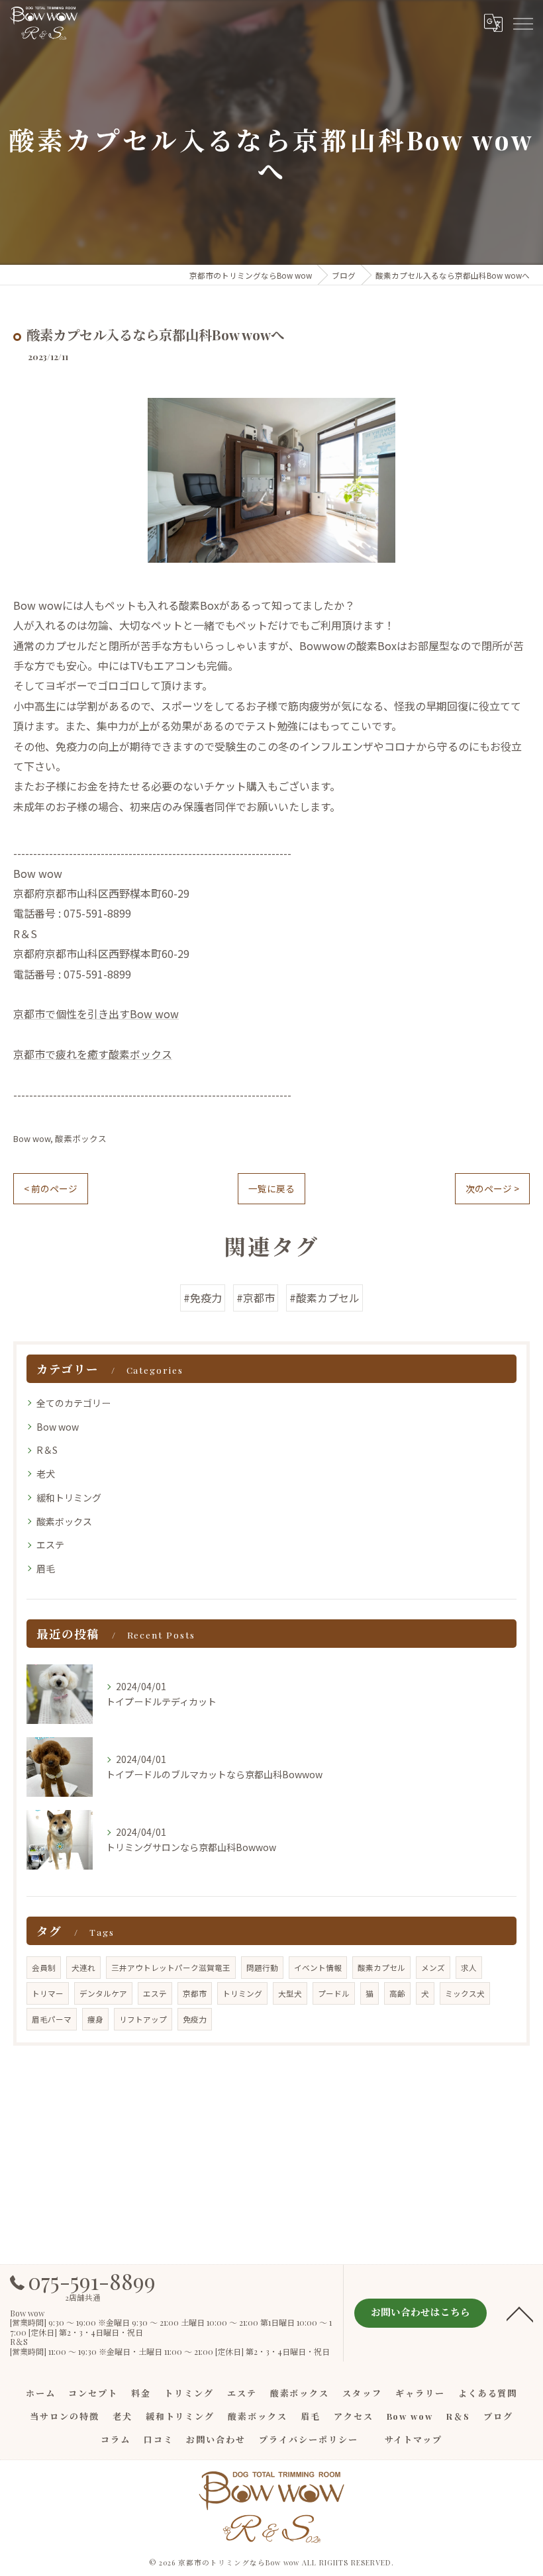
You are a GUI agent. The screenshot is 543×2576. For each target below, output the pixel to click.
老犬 (46, 1474)
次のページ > (492, 1188)
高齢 (397, 1993)
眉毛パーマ (52, 2019)
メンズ (433, 1968)
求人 (469, 1968)
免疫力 (195, 2019)
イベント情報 (318, 1968)
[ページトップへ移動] (520, 2313)
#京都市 (256, 1298)
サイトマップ (414, 2439)
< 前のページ (51, 1188)
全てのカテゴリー (74, 1403)
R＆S (47, 1450)
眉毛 (46, 1568)
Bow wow (32, 1138)
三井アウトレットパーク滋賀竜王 (171, 1968)
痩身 (95, 2019)
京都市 (195, 1993)
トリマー (48, 1993)
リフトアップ (143, 2019)
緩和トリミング (69, 1498)
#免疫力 (203, 1298)
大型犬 (290, 1993)
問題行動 (262, 1968)
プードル (334, 1993)
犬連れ (83, 1968)
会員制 (44, 1968)
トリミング (242, 1993)
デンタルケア (103, 1993)
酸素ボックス (81, 1138)
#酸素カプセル (324, 1298)
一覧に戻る (271, 1188)
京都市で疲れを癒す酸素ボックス (93, 1054)
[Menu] (522, 23)
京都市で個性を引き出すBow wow (96, 1014)
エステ (50, 1545)
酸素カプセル (381, 1968)
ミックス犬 (465, 1993)
